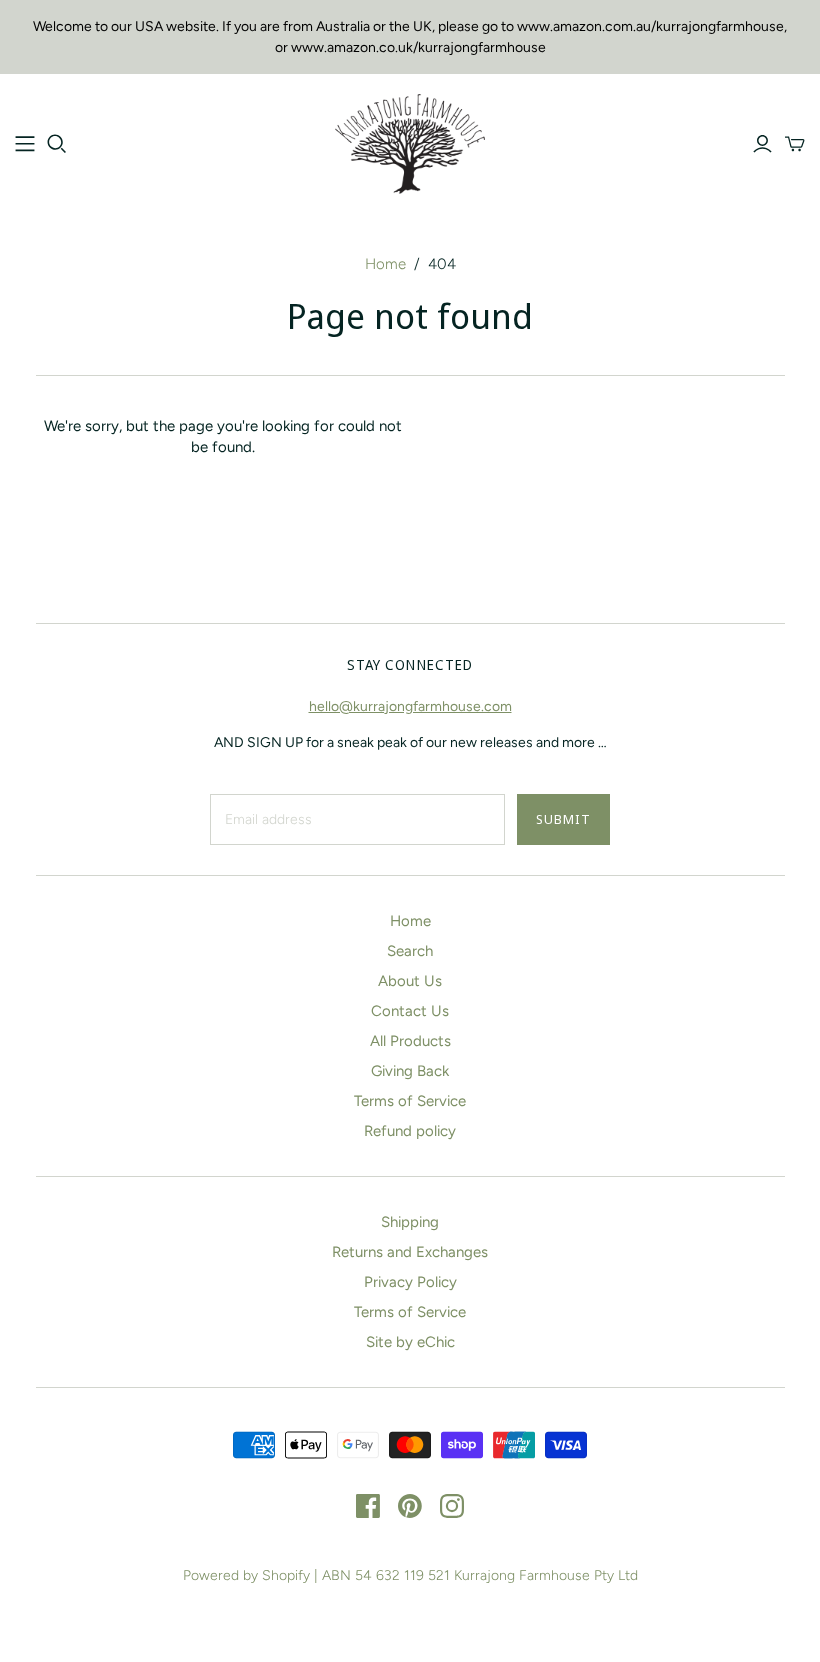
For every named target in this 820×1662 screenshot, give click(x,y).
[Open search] (57, 144)
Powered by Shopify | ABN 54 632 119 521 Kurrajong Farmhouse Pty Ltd (410, 1575)
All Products (410, 1041)
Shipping (410, 1222)
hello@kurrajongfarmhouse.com (410, 706)
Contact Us (410, 1011)
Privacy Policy (410, 1282)
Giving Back (410, 1071)
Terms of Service (410, 1101)
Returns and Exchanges (410, 1252)
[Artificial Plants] (25, 144)
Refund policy (410, 1131)
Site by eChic (410, 1342)
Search (410, 951)
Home (385, 264)
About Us (410, 981)
